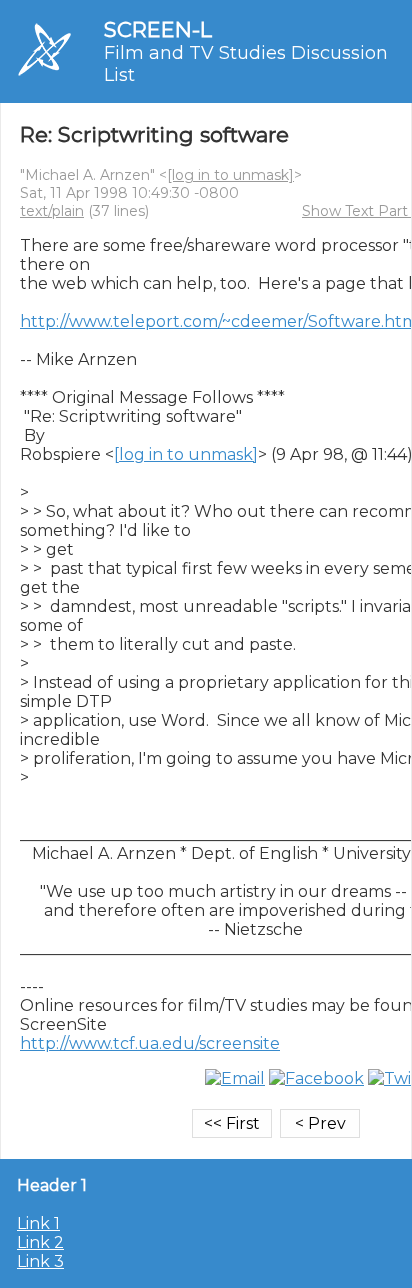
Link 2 (40, 1242)
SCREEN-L (158, 29)
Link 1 (38, 1223)
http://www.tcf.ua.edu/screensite (150, 1043)
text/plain (52, 211)
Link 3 (40, 1261)
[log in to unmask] (230, 175)
